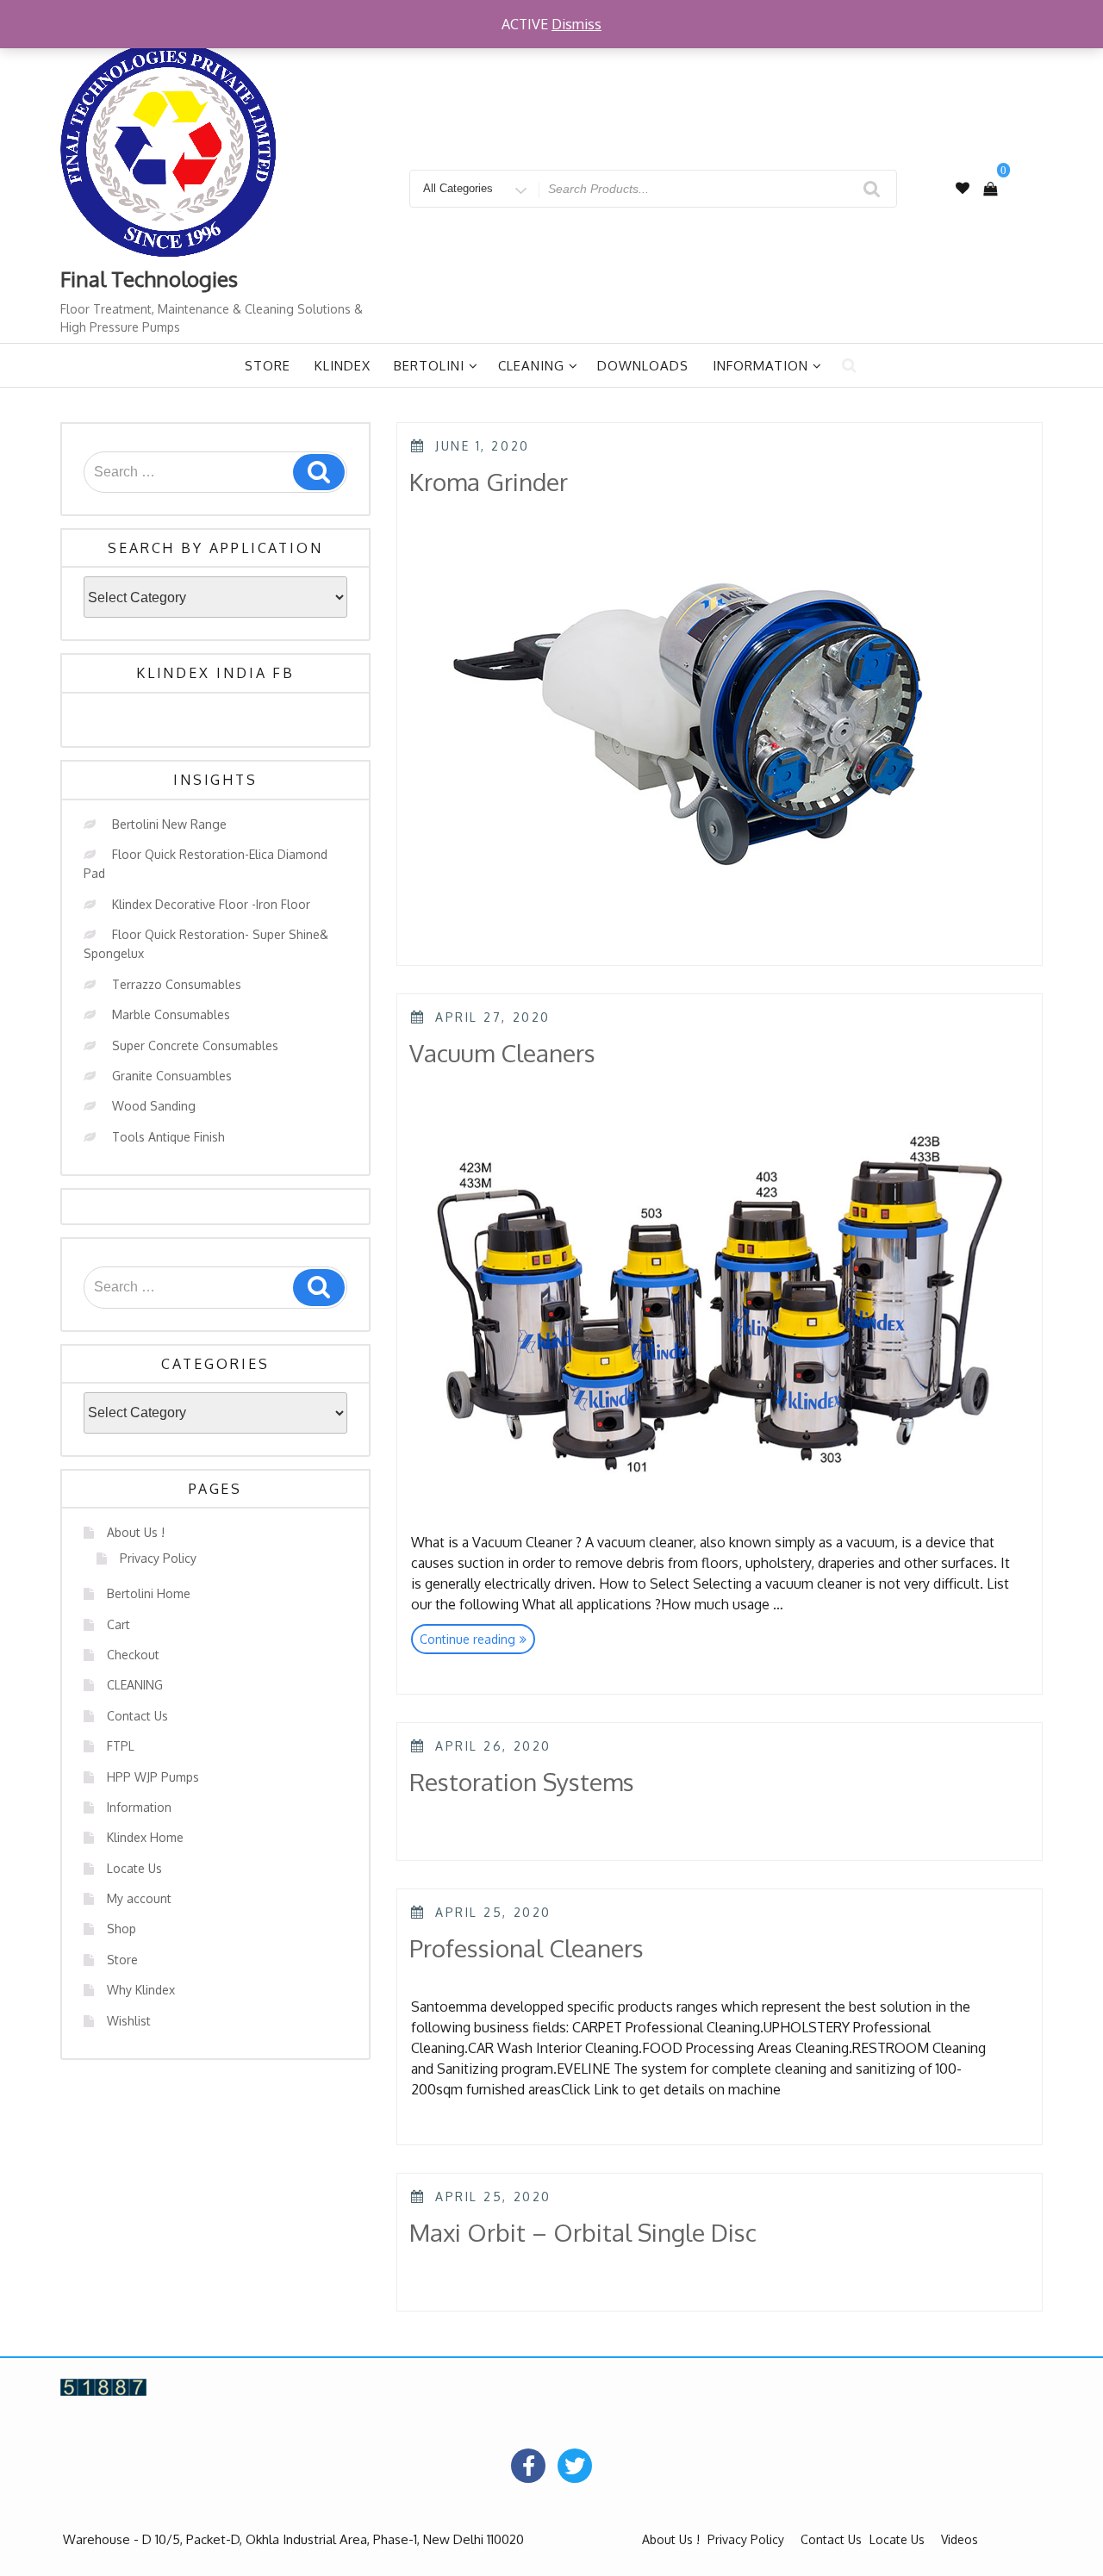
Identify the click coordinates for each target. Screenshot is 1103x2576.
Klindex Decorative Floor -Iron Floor (211, 904)
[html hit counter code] (103, 2386)
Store (268, 366)
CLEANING (135, 1685)
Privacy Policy (158, 1558)
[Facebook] (528, 2466)
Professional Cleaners (527, 1948)
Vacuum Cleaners (502, 1053)
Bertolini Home (149, 1593)
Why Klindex (141, 1990)
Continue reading (477, 1642)
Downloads (643, 366)
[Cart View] (990, 189)
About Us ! (136, 1532)
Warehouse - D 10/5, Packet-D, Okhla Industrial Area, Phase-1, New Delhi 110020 (293, 2539)
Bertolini (429, 366)
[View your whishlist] (963, 188)
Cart (118, 1624)
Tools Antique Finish (168, 1137)
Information (760, 366)
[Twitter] (575, 2466)
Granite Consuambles (172, 1076)
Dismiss (576, 24)
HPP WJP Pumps (153, 1777)
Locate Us (134, 1868)
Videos (960, 2539)
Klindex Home (145, 1837)
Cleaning (531, 366)
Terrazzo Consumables (177, 984)
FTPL (121, 1746)
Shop (122, 1929)
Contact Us (137, 1716)
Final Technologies (149, 279)
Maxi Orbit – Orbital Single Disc (583, 2232)
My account (139, 1898)
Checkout (133, 1655)
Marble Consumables (171, 1014)
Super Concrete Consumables (195, 1045)
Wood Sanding (154, 1106)
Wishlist (129, 2021)
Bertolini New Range (169, 824)
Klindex (343, 366)
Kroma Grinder (489, 482)
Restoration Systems (522, 1782)
